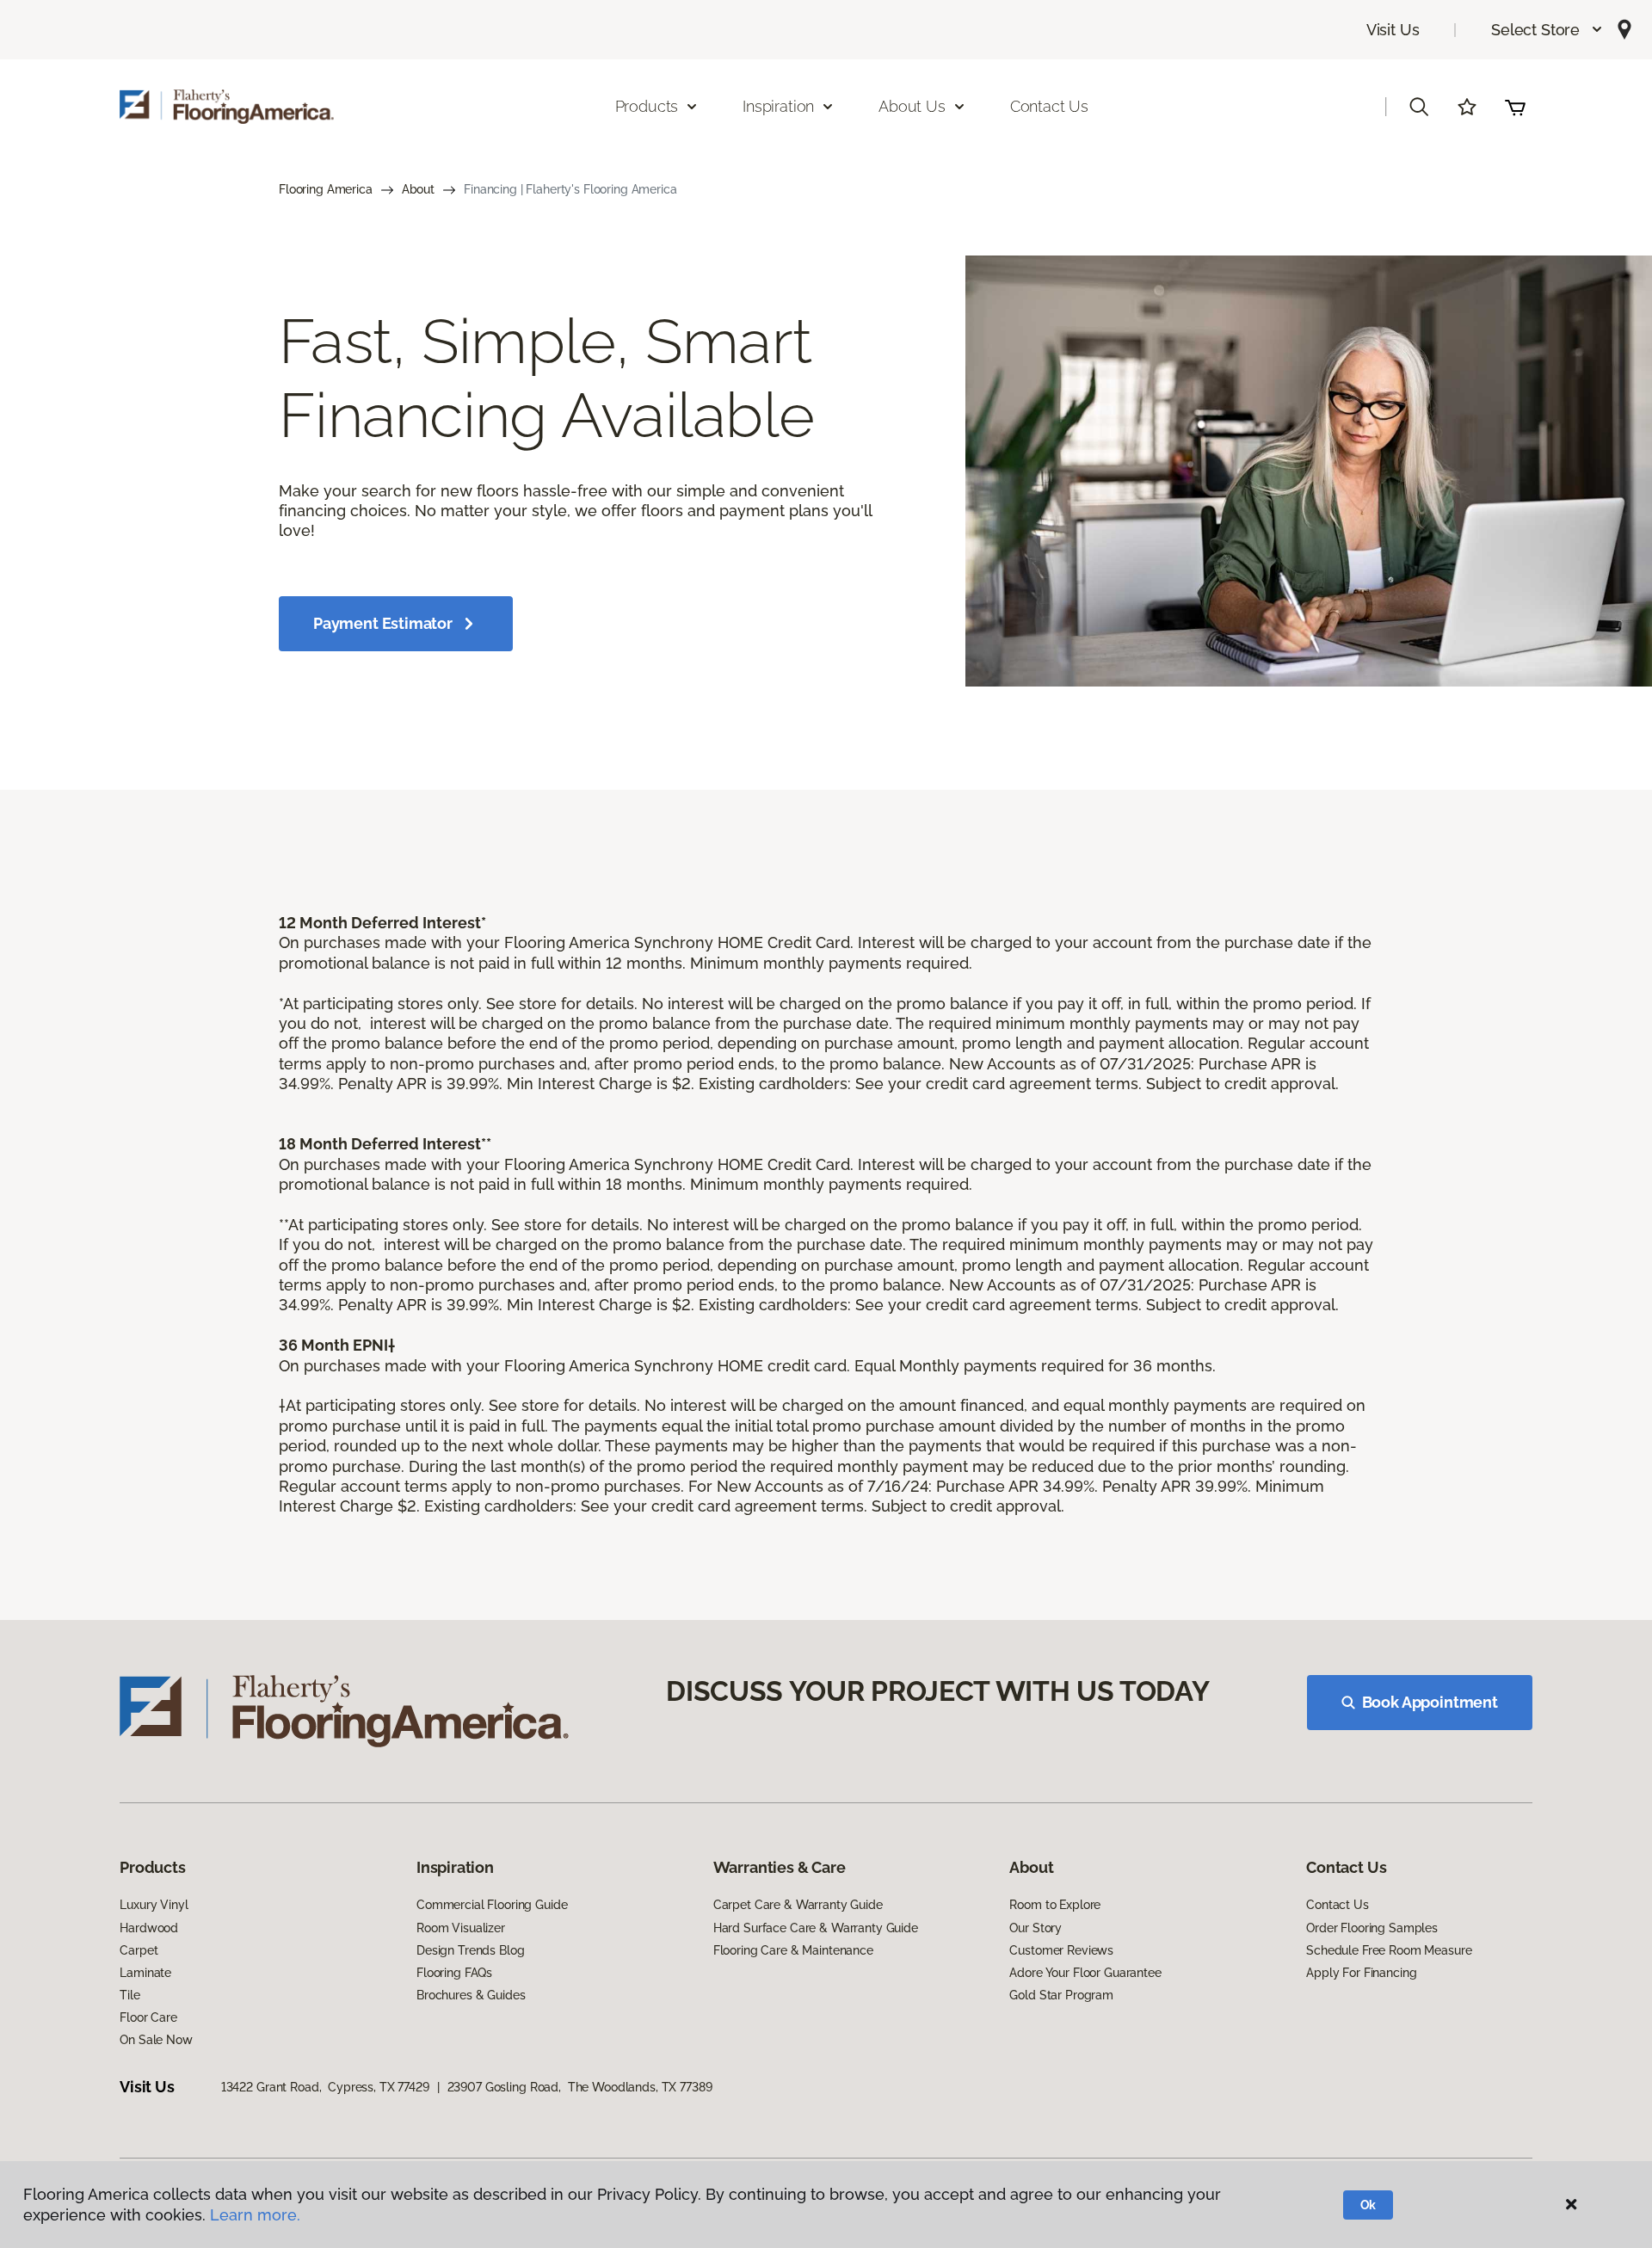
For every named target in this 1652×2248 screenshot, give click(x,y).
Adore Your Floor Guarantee (1085, 1973)
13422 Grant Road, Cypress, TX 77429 (325, 2087)
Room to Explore (1055, 1905)
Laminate (145, 1973)
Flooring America (326, 189)
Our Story (1036, 1928)
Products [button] (647, 106)
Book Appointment (1430, 1702)
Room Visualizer (461, 1928)
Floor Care (148, 2017)
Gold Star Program (1061, 1995)
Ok (1368, 2205)
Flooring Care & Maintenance (793, 1950)
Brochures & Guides (471, 1995)
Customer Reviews (1061, 1950)
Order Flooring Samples (1372, 1928)
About (418, 189)
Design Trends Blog (470, 1950)
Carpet (139, 1950)
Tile (129, 1995)
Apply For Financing (1361, 1973)
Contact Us (1049, 106)
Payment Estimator (383, 623)
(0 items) (1515, 107)
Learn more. (255, 2215)
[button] (1547, 30)
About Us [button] (912, 106)
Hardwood (149, 1928)
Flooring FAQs (454, 1973)
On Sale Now (156, 2040)
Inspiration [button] (778, 106)
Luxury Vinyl (154, 1905)
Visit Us (1393, 30)
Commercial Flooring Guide (492, 1905)
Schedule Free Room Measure (1389, 1950)
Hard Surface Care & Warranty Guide (816, 1928)
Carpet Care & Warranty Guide (798, 1905)
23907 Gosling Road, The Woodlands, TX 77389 (580, 2087)
